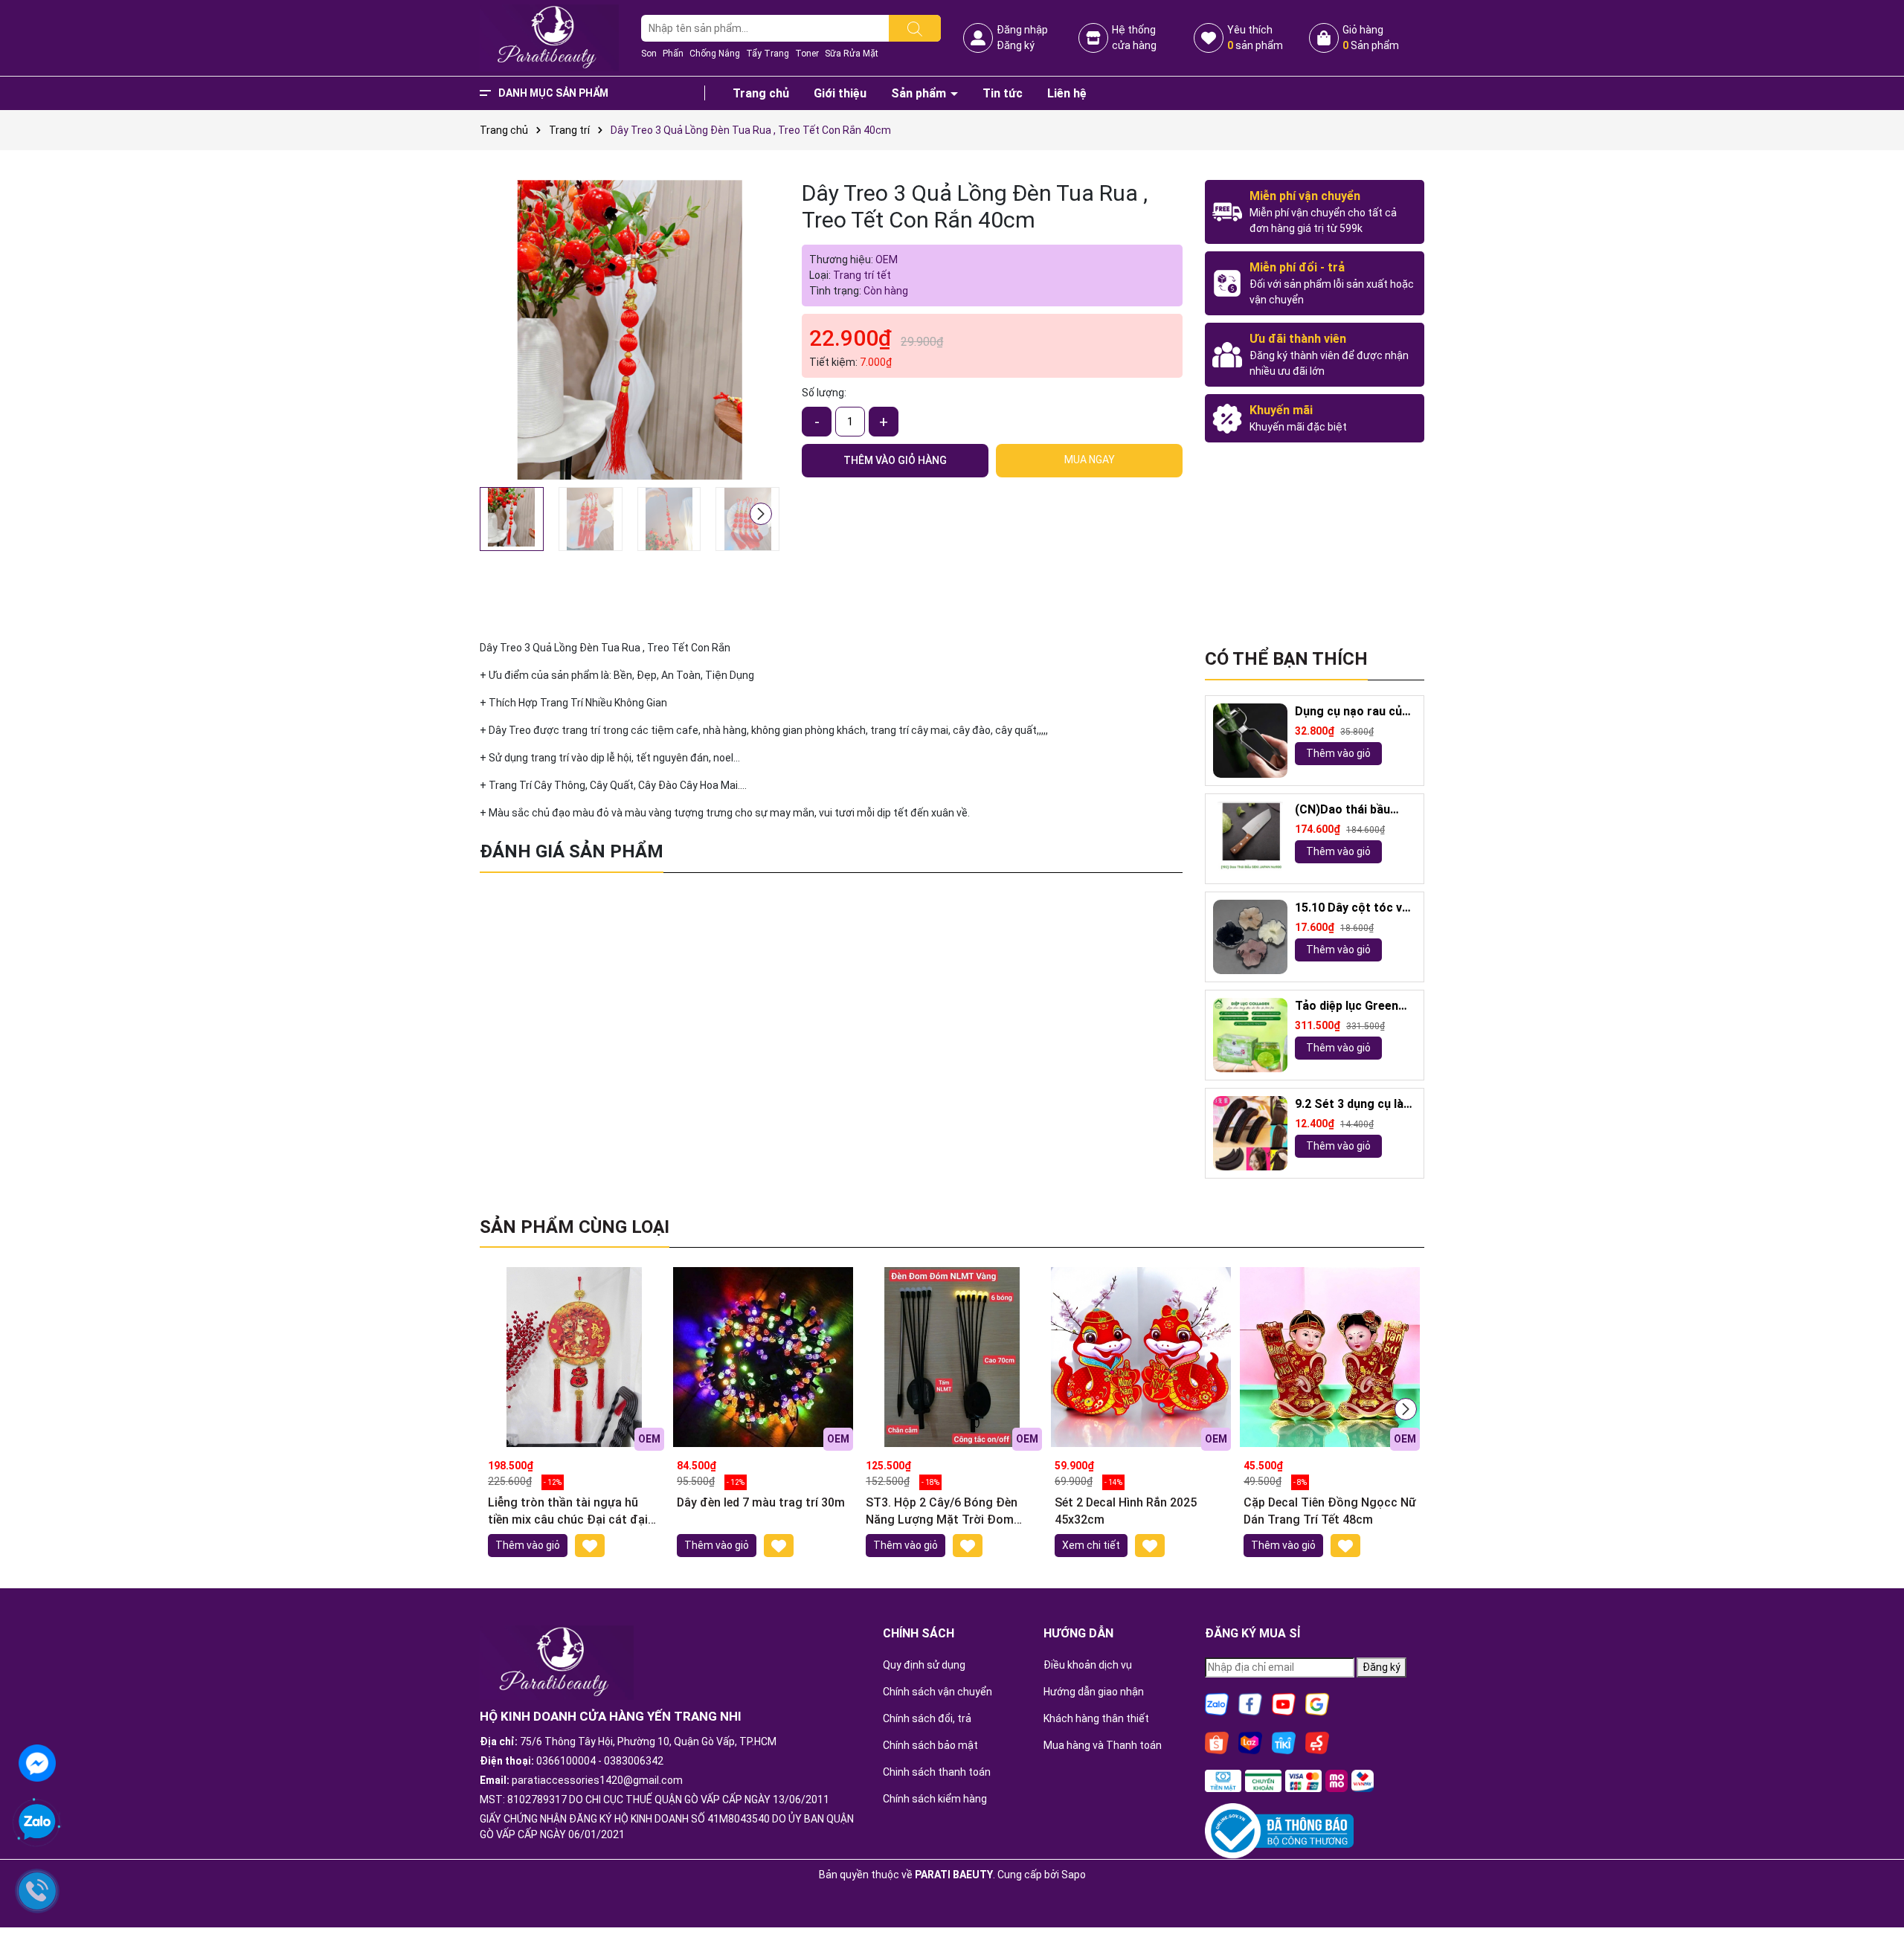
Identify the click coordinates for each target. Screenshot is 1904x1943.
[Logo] (549, 37)
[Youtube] (1284, 1703)
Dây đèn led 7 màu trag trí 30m (761, 1502)
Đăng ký (1016, 45)
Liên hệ (1067, 93)
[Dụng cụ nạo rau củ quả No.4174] (1250, 741)
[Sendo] (1317, 1741)
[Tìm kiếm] (915, 28)
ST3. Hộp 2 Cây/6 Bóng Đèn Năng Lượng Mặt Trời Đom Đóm (942, 1512)
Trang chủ (761, 93)
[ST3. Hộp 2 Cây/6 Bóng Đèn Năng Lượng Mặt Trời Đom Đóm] (952, 1357)
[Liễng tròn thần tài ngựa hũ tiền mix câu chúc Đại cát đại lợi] (574, 1357)
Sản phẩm (920, 93)
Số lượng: (824, 393)
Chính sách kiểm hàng (935, 1799)
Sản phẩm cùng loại (575, 1227)
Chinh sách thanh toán (937, 1772)
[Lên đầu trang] (1874, 1891)
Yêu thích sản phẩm (1255, 38)
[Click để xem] (630, 330)
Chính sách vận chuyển (937, 1692)
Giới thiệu (840, 93)
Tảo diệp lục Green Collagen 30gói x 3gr (1352, 1006)
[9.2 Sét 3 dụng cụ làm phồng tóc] (1250, 1133)
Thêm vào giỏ (1338, 753)
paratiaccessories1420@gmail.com (597, 1780)
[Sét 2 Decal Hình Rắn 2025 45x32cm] (1141, 1357)
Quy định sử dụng (924, 1665)
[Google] (1317, 1703)
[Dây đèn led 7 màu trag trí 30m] (763, 1357)
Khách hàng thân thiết (1096, 1718)
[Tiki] (1284, 1741)
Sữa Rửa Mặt (852, 54)
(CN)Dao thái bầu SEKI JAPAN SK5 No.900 (1342, 810)
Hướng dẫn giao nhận (1094, 1692)
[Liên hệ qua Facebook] (37, 1762)
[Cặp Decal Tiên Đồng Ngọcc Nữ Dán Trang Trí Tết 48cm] (1330, 1357)
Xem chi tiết (1091, 1545)
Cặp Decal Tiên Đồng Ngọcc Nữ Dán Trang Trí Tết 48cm (1330, 1511)
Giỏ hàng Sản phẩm (1371, 38)
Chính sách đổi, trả (927, 1718)
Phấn (673, 54)
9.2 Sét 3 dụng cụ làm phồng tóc (1354, 1105)
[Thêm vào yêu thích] (590, 1546)
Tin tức (1003, 93)
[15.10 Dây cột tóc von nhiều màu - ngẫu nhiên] (1250, 937)
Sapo (1074, 1875)
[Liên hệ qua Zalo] (37, 1823)
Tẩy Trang (768, 54)
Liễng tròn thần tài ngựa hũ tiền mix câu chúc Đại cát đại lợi (568, 1512)
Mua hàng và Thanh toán (1103, 1745)
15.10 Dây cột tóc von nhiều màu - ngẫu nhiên (1355, 908)
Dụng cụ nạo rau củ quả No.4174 (1348, 712)
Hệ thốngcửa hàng (1134, 38)
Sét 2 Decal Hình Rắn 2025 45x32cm (1126, 1511)
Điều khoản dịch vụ (1088, 1665)
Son (649, 54)
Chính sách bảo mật (930, 1745)
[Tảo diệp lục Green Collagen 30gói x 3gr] (1250, 1035)
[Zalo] (1217, 1703)
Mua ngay (1090, 460)
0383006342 (634, 1761)
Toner (807, 54)
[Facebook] (1250, 1703)
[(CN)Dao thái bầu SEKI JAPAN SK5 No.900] (1250, 839)
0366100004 (566, 1761)
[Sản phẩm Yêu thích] (1209, 38)
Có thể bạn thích (1286, 659)
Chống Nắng (715, 54)
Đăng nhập (1022, 30)
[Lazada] (1250, 1741)
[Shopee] (1217, 1741)
